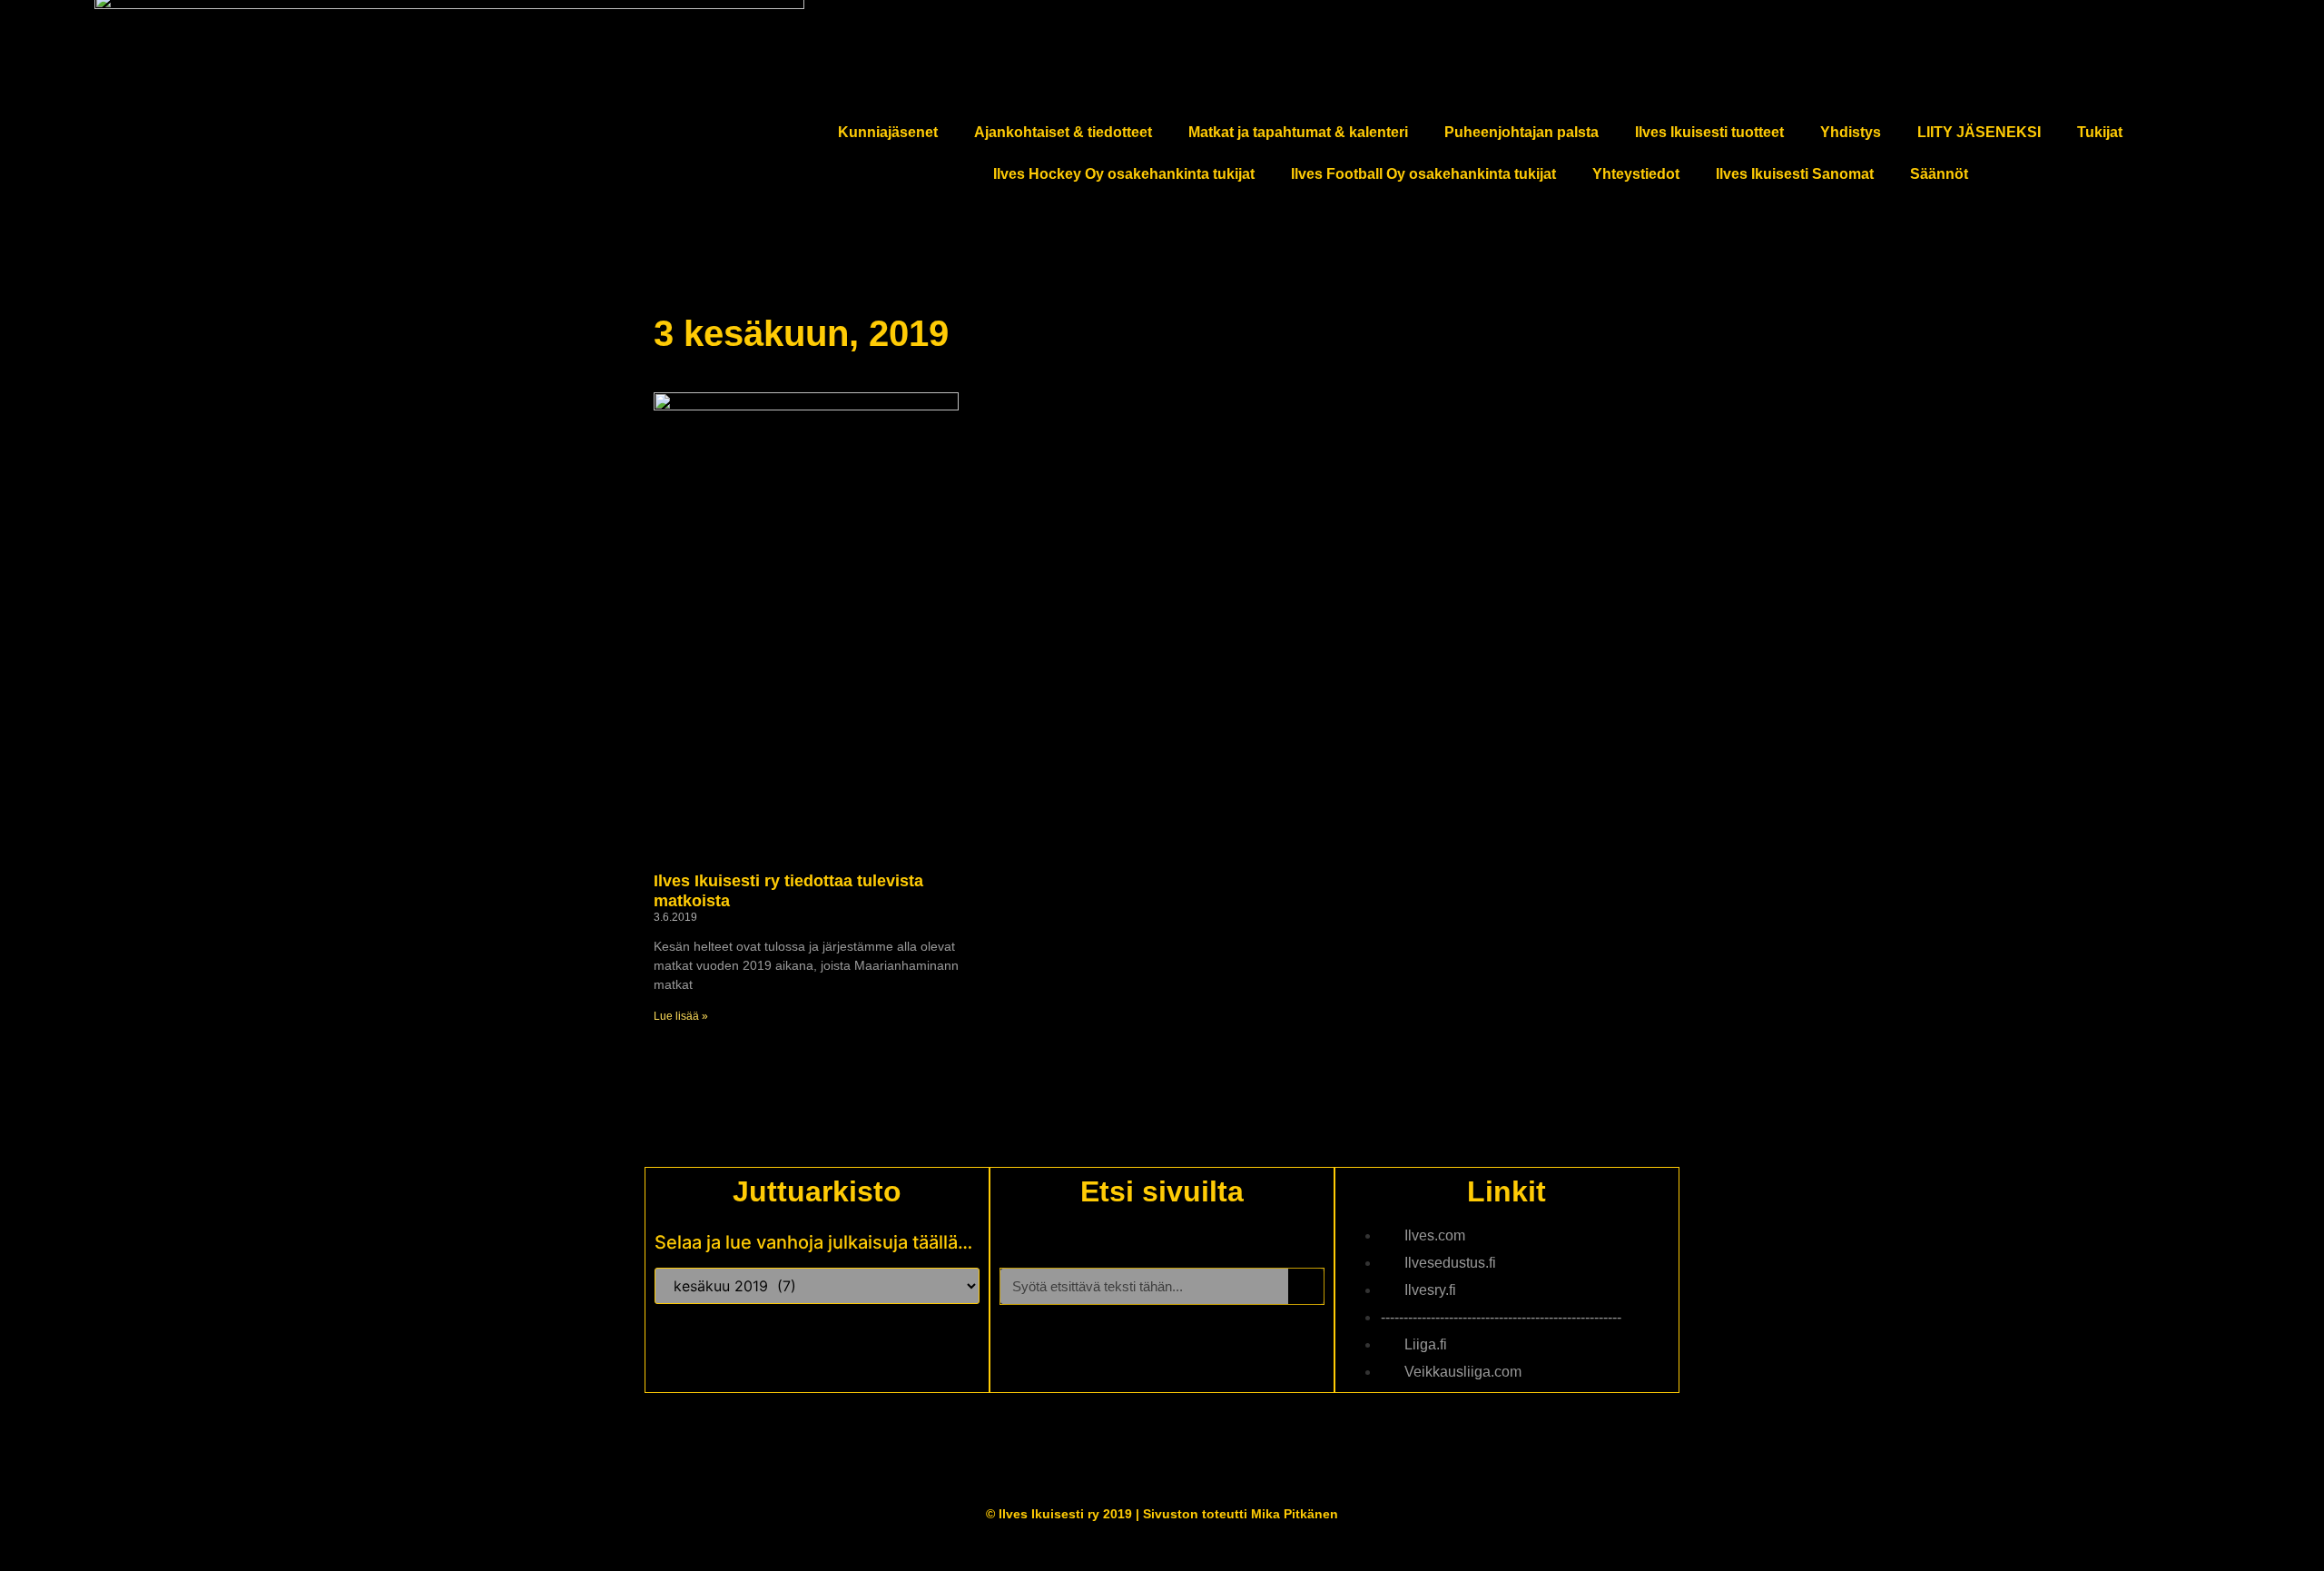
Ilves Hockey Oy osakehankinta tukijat (1124, 174)
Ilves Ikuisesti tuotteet (1709, 132)
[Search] (1306, 1286)
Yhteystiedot (1636, 174)
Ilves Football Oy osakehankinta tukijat (1423, 174)
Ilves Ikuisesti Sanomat (1795, 174)
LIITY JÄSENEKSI (1979, 132)
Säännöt (1939, 174)
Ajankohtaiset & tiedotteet (1063, 132)
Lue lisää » (681, 1016)
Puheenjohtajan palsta (1521, 132)
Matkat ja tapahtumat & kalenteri (1298, 132)
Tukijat (2100, 132)
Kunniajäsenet (888, 132)
